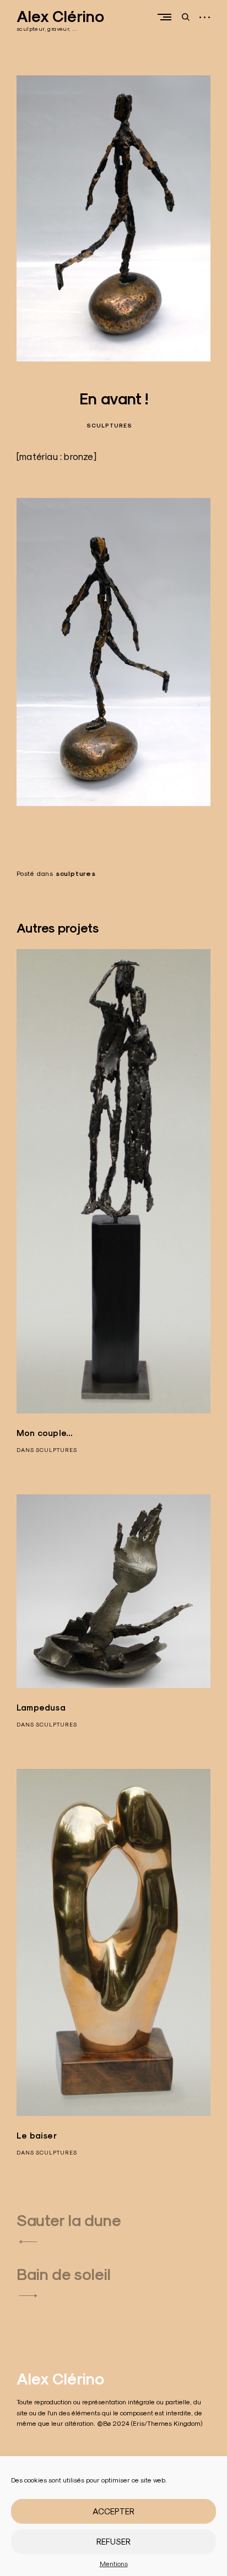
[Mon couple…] (113, 1182)
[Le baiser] (113, 1942)
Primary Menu (167, 17)
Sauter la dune (69, 2221)
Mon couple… (44, 1433)
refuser (113, 2542)
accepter (113, 2511)
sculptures (109, 426)
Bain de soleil (64, 2274)
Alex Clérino (60, 17)
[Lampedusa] (113, 1591)
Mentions (114, 2564)
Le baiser (37, 2136)
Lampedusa (41, 1708)
